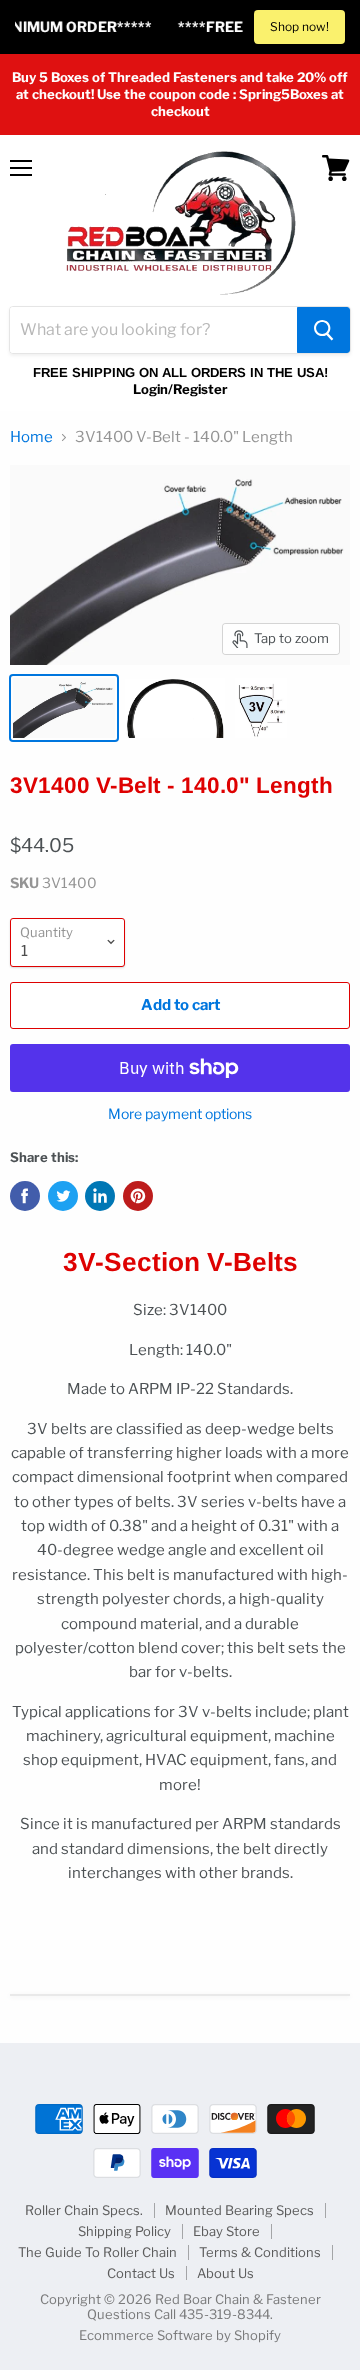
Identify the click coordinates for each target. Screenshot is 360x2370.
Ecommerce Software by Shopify (180, 2335)
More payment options (180, 1114)
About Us (225, 2273)
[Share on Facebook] (25, 1196)
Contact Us (141, 2273)
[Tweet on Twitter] (63, 1196)
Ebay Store (226, 2231)
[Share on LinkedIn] (100, 1196)
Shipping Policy (124, 2231)
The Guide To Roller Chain (97, 2252)
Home (31, 437)
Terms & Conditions (260, 2252)
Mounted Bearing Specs (239, 2210)
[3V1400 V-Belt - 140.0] (64, 708)
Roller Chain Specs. (84, 2210)
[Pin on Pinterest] (138, 1196)
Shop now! (299, 26)
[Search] (323, 330)
